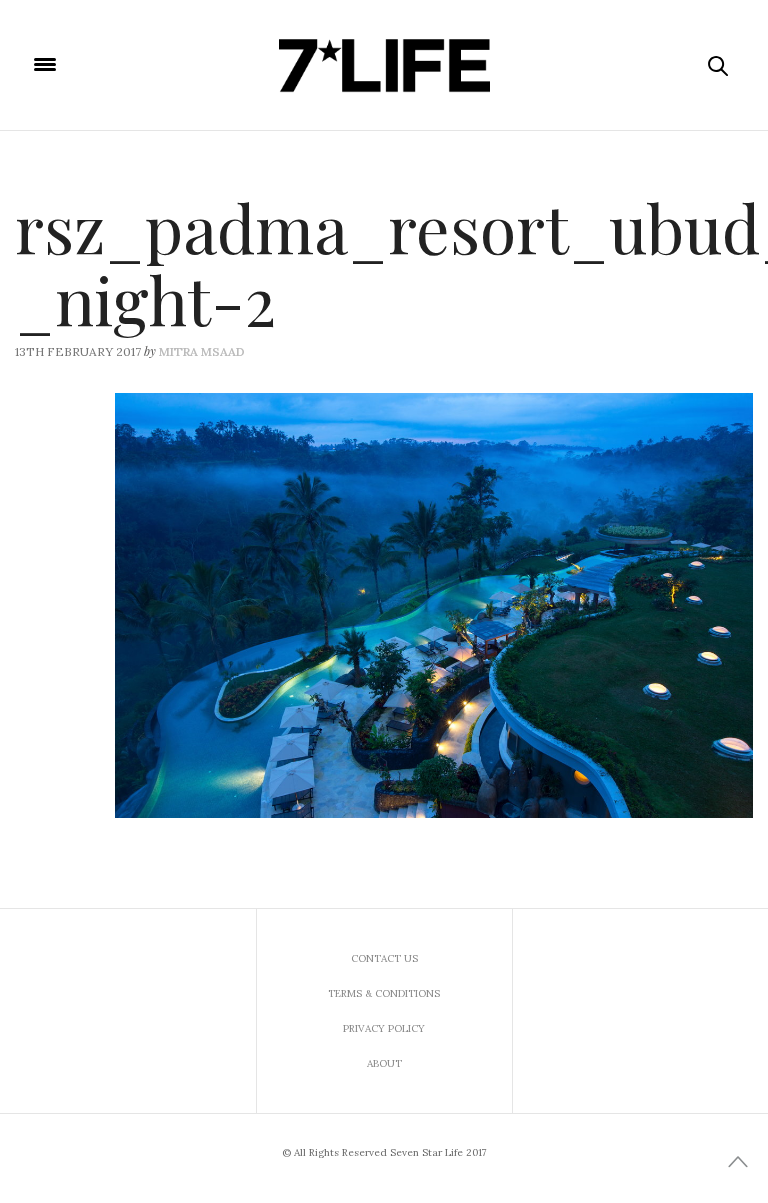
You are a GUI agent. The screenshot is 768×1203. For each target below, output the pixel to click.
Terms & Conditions (384, 993)
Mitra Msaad (202, 351)
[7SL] (384, 65)
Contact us (384, 958)
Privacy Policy (384, 1028)
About (384, 1063)
